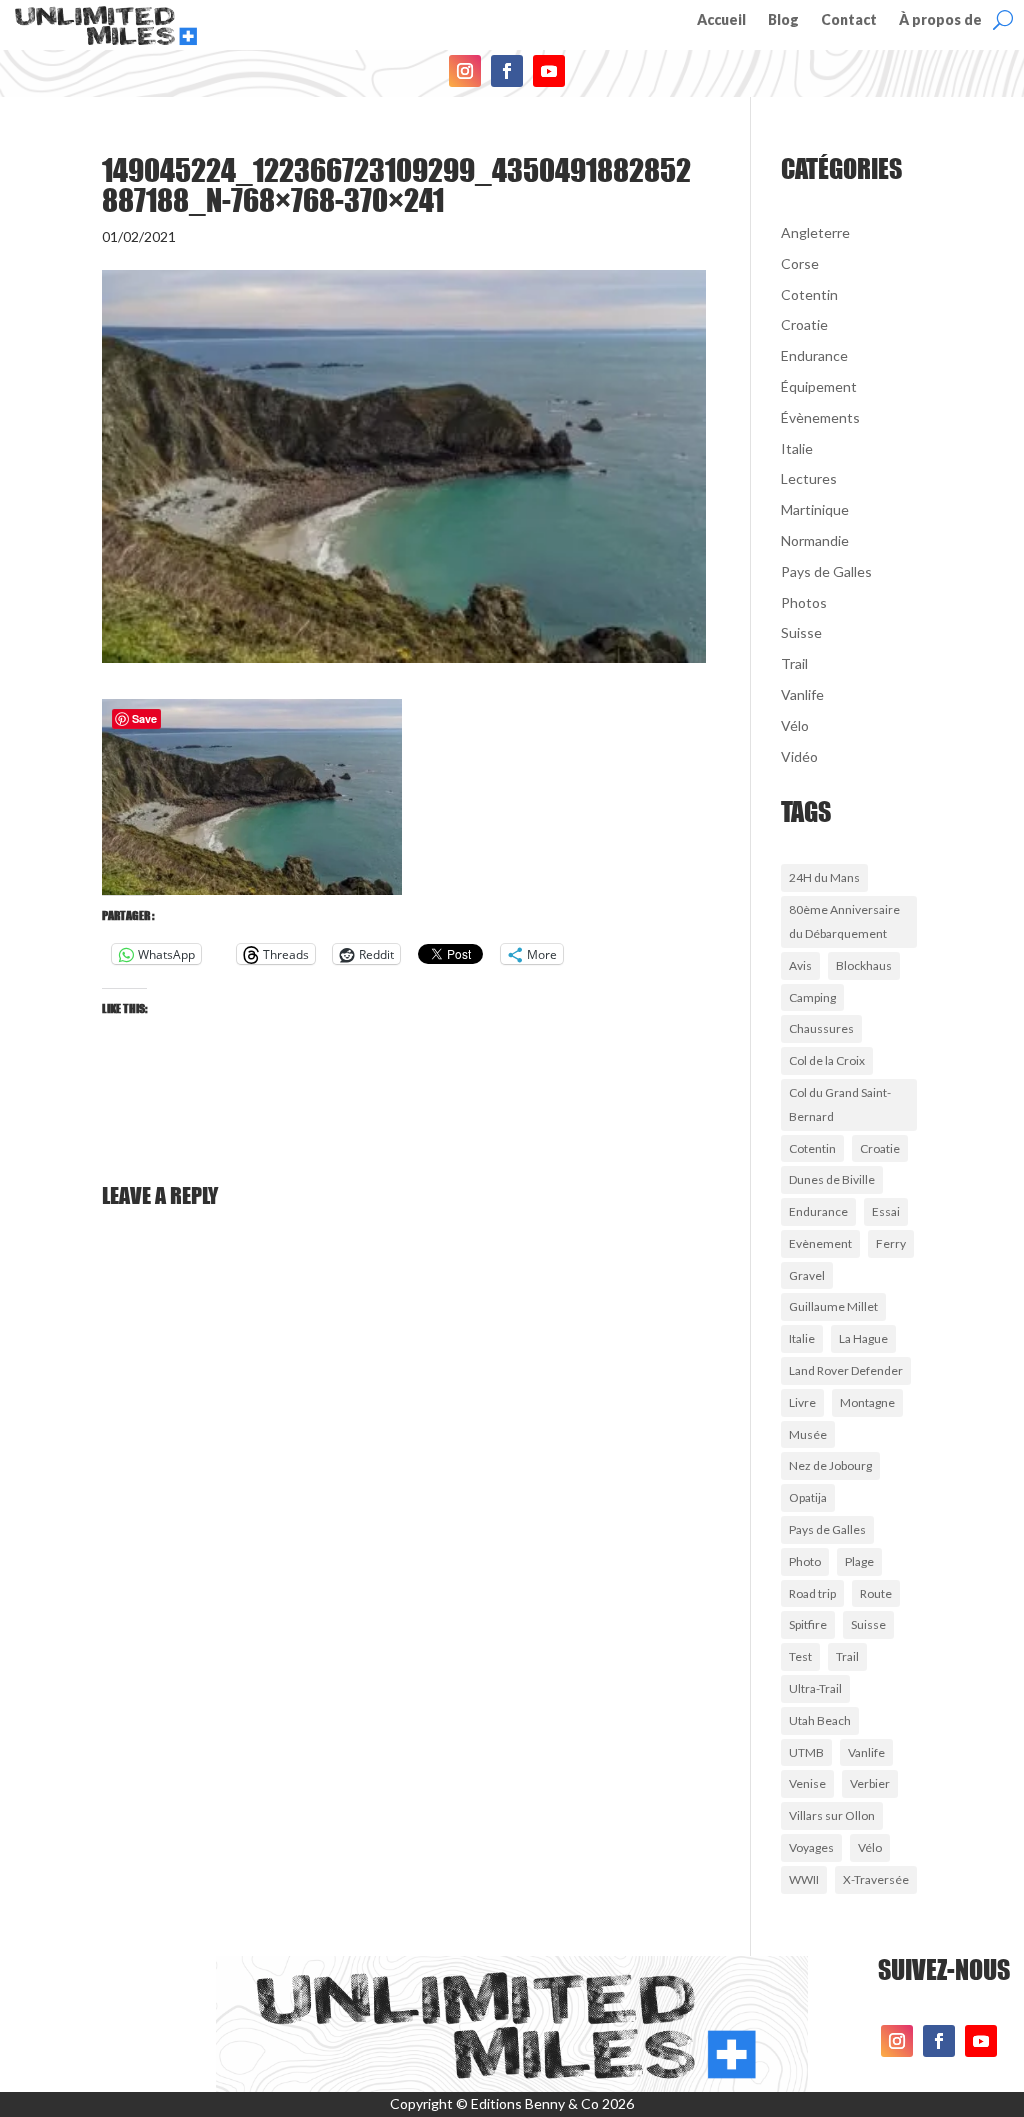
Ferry (891, 1243)
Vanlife (802, 694)
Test (800, 1656)
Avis (800, 965)
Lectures (809, 478)
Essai (886, 1211)
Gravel (807, 1275)
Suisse (801, 632)
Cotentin (809, 294)
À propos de (940, 20)
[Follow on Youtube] (549, 71)
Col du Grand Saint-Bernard (840, 1104)
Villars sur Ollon (832, 1815)
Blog (783, 20)
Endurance (814, 355)
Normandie (815, 540)
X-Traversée (876, 1879)
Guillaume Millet (833, 1306)
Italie (797, 448)
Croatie (804, 324)
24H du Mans (824, 877)
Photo (805, 1561)
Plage (859, 1561)
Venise (807, 1783)
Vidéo (799, 756)
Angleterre (815, 232)
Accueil (721, 20)
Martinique (815, 509)
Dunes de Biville (832, 1179)
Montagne (867, 1402)
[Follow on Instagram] (465, 71)
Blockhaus (864, 965)
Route (876, 1593)
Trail (794, 663)
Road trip (812, 1593)
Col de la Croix (827, 1060)
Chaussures (821, 1028)
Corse (800, 263)
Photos (804, 602)
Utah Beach (820, 1720)
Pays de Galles (826, 571)
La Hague (863, 1338)
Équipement (819, 386)
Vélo (795, 725)
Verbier (870, 1783)
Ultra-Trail (815, 1688)
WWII (804, 1879)
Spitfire (808, 1624)
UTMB (806, 1752)
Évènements (820, 417)
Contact (849, 20)
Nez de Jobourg (830, 1465)
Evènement (820, 1243)
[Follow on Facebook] (507, 71)
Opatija (808, 1497)
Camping (812, 997)
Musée (808, 1434)
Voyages (811, 1847)
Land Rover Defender (846, 1370)
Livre (802, 1402)
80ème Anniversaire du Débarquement (844, 921)
